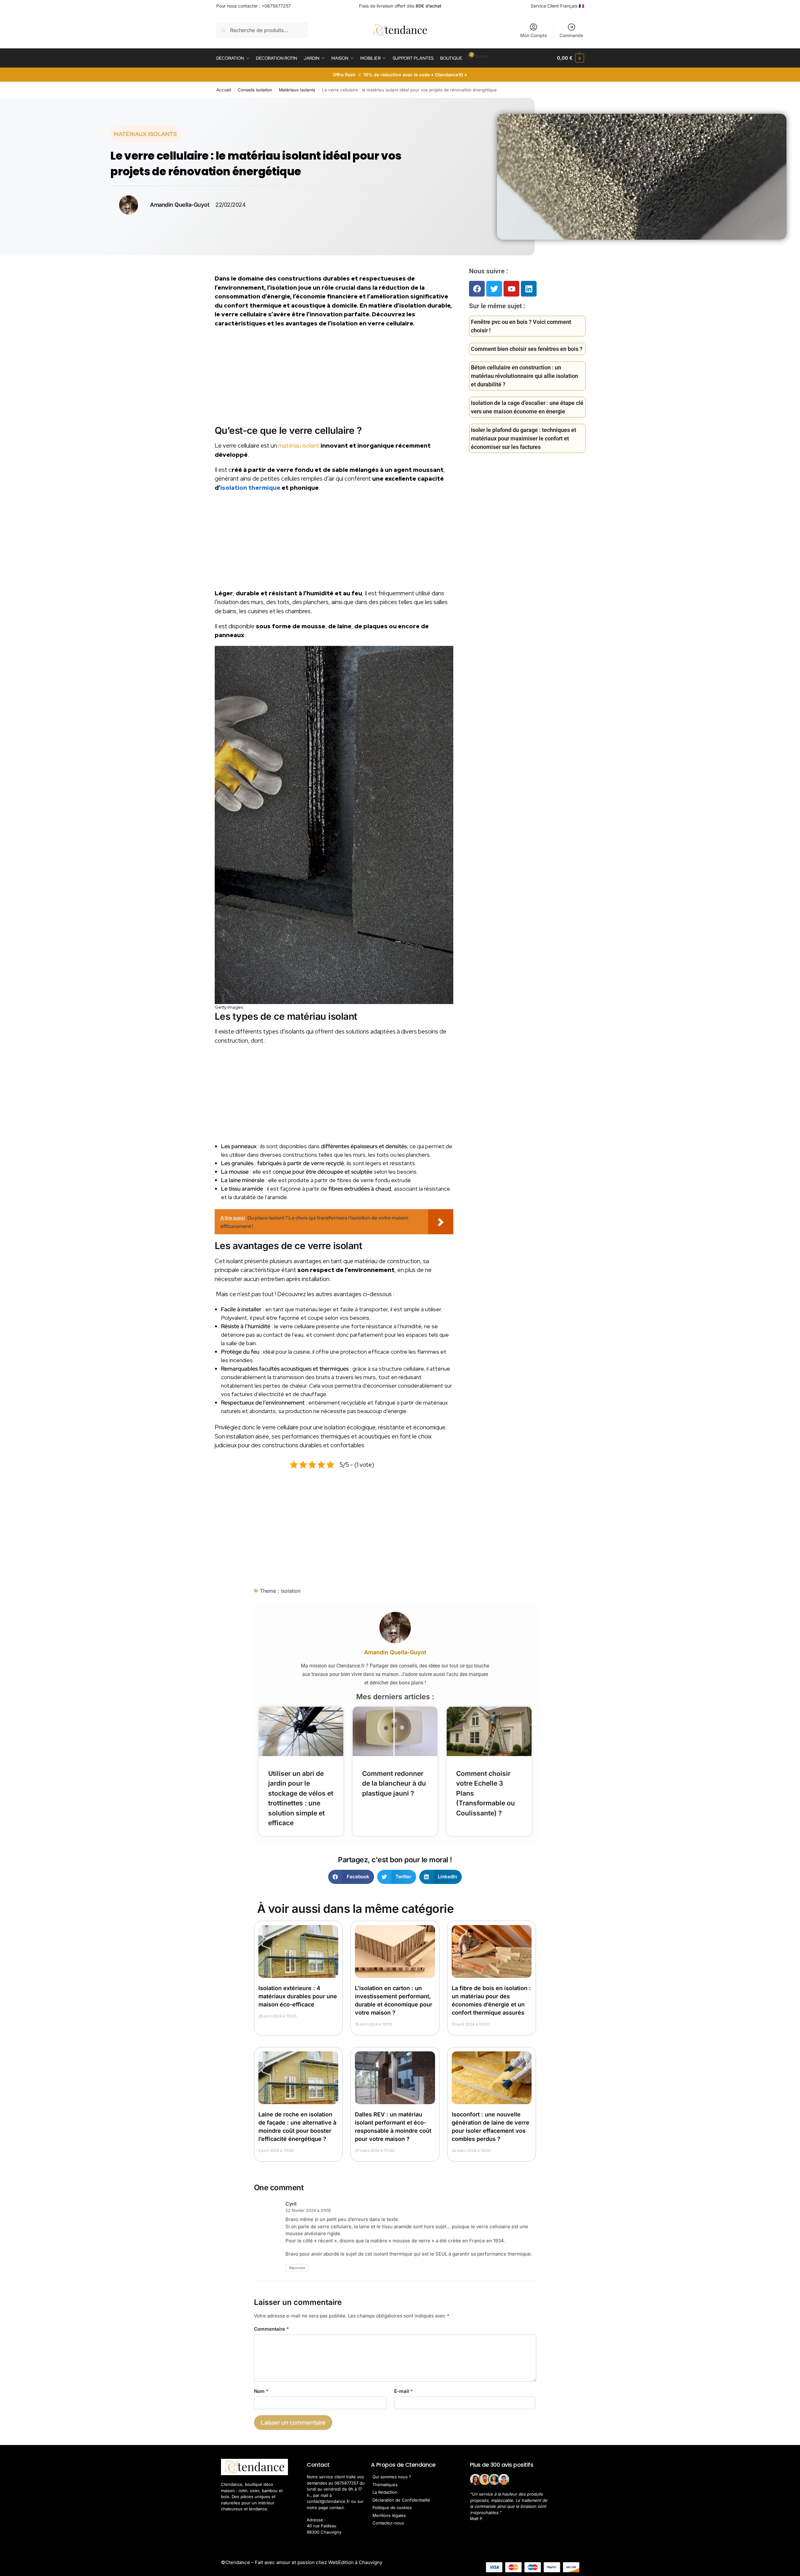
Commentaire (271, 2329)
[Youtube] (511, 289)
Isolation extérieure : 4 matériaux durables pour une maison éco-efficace (298, 1996)
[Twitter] (494, 289)
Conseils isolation (255, 90)
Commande (571, 35)
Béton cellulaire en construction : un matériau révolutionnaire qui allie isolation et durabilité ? (524, 376)
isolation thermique (250, 488)
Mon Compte (534, 35)
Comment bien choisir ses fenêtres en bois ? (527, 349)
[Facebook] (477, 289)
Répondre (297, 2268)
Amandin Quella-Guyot (395, 1652)
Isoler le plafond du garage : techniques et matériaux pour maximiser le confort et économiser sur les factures (524, 438)
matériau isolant (299, 446)
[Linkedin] (529, 289)
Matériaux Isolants (297, 90)
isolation (291, 1591)
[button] (570, 58)
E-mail (403, 2391)
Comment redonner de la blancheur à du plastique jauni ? (394, 1783)
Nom (261, 2391)
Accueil (224, 90)
